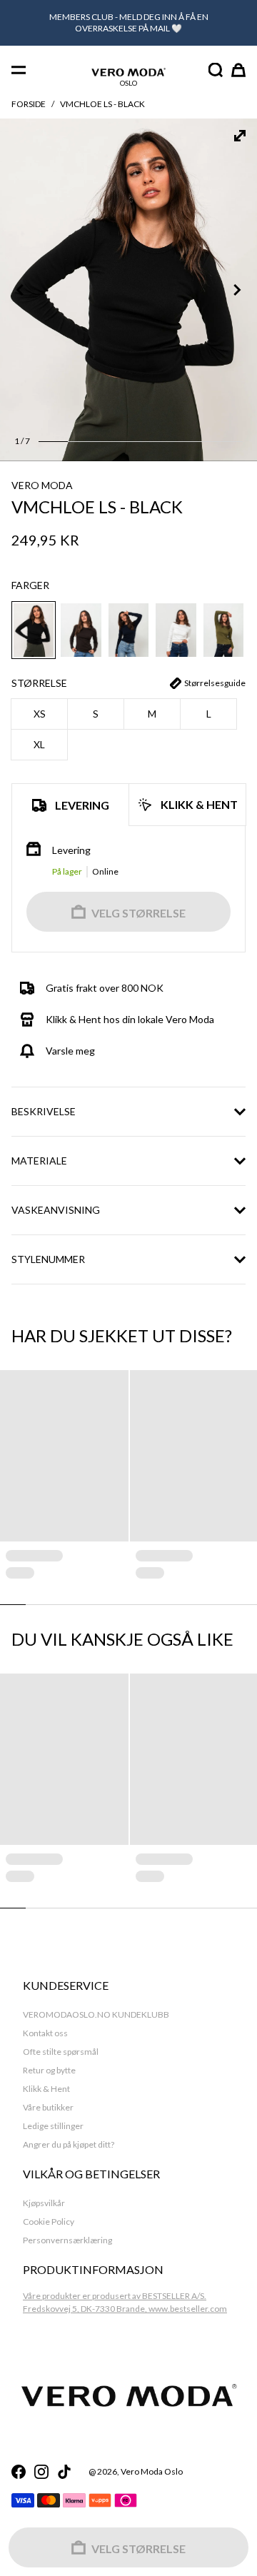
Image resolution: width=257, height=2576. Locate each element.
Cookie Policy (49, 2222)
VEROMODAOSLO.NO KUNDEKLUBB (96, 2014)
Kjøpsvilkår (44, 2203)
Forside (29, 104)
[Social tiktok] (64, 2472)
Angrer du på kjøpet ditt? (69, 2144)
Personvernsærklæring (67, 2240)
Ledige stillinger (53, 2126)
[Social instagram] (41, 2472)
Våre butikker (48, 2107)
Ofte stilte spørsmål (61, 2052)
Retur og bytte (49, 2070)
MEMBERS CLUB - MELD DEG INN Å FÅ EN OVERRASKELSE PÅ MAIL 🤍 (129, 22)
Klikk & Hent (46, 2089)
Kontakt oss (45, 2033)
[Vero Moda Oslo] (128, 72)
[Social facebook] (19, 2472)
